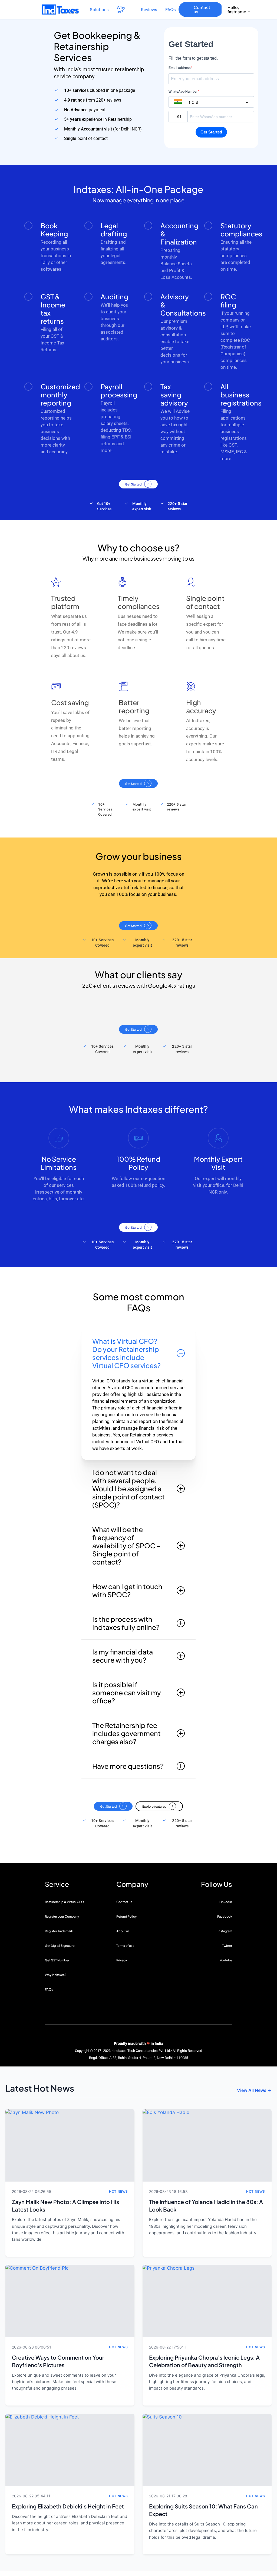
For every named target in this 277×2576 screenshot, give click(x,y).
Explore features (154, 1806)
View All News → (254, 2090)
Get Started (133, 484)
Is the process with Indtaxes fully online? (126, 1623)
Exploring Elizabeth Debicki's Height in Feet (68, 2506)
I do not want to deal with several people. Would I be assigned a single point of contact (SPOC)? (128, 1489)
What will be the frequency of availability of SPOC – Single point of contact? (126, 1546)
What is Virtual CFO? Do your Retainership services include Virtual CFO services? (126, 1353)
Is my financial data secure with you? (123, 1656)
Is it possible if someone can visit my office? (127, 1693)
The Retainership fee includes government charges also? (126, 1733)
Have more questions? (128, 1766)
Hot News (118, 2191)
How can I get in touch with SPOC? (127, 1590)
